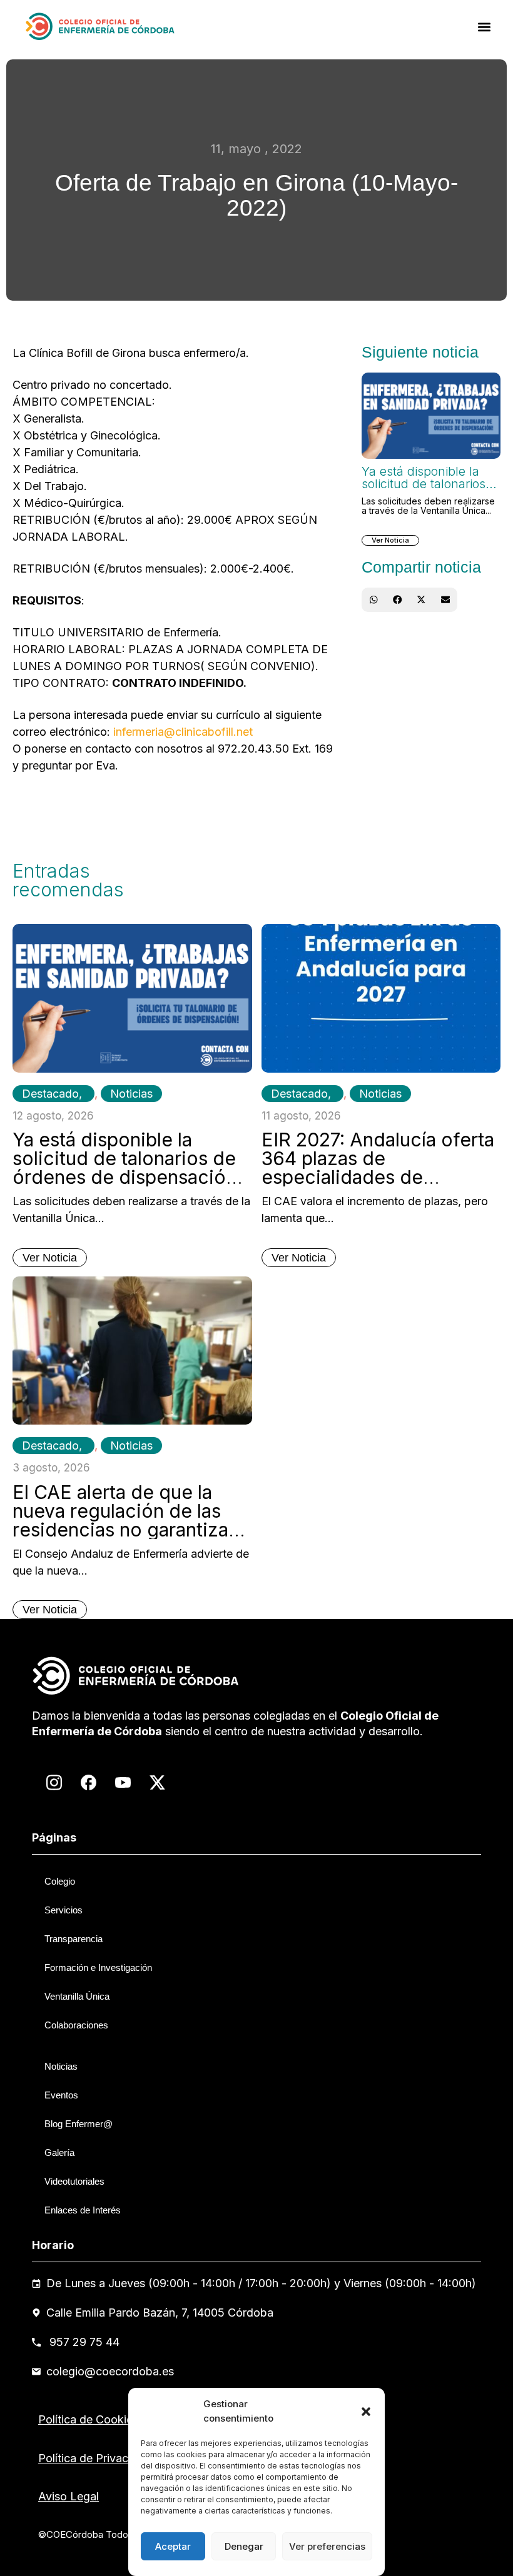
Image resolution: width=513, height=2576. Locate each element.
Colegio (60, 1881)
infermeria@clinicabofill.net (183, 732)
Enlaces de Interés (83, 2210)
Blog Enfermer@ (79, 2124)
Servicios (63, 1910)
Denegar (244, 2546)
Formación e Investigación (98, 1967)
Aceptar (173, 2546)
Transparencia (74, 1939)
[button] (366, 2412)
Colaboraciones (76, 2025)
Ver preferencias (327, 2546)
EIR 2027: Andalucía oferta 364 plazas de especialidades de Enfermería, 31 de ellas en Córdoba (378, 1177)
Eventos (61, 2095)
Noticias (131, 1094)
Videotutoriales (74, 2181)
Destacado (50, 1094)
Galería (59, 2153)
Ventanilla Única (77, 1996)
